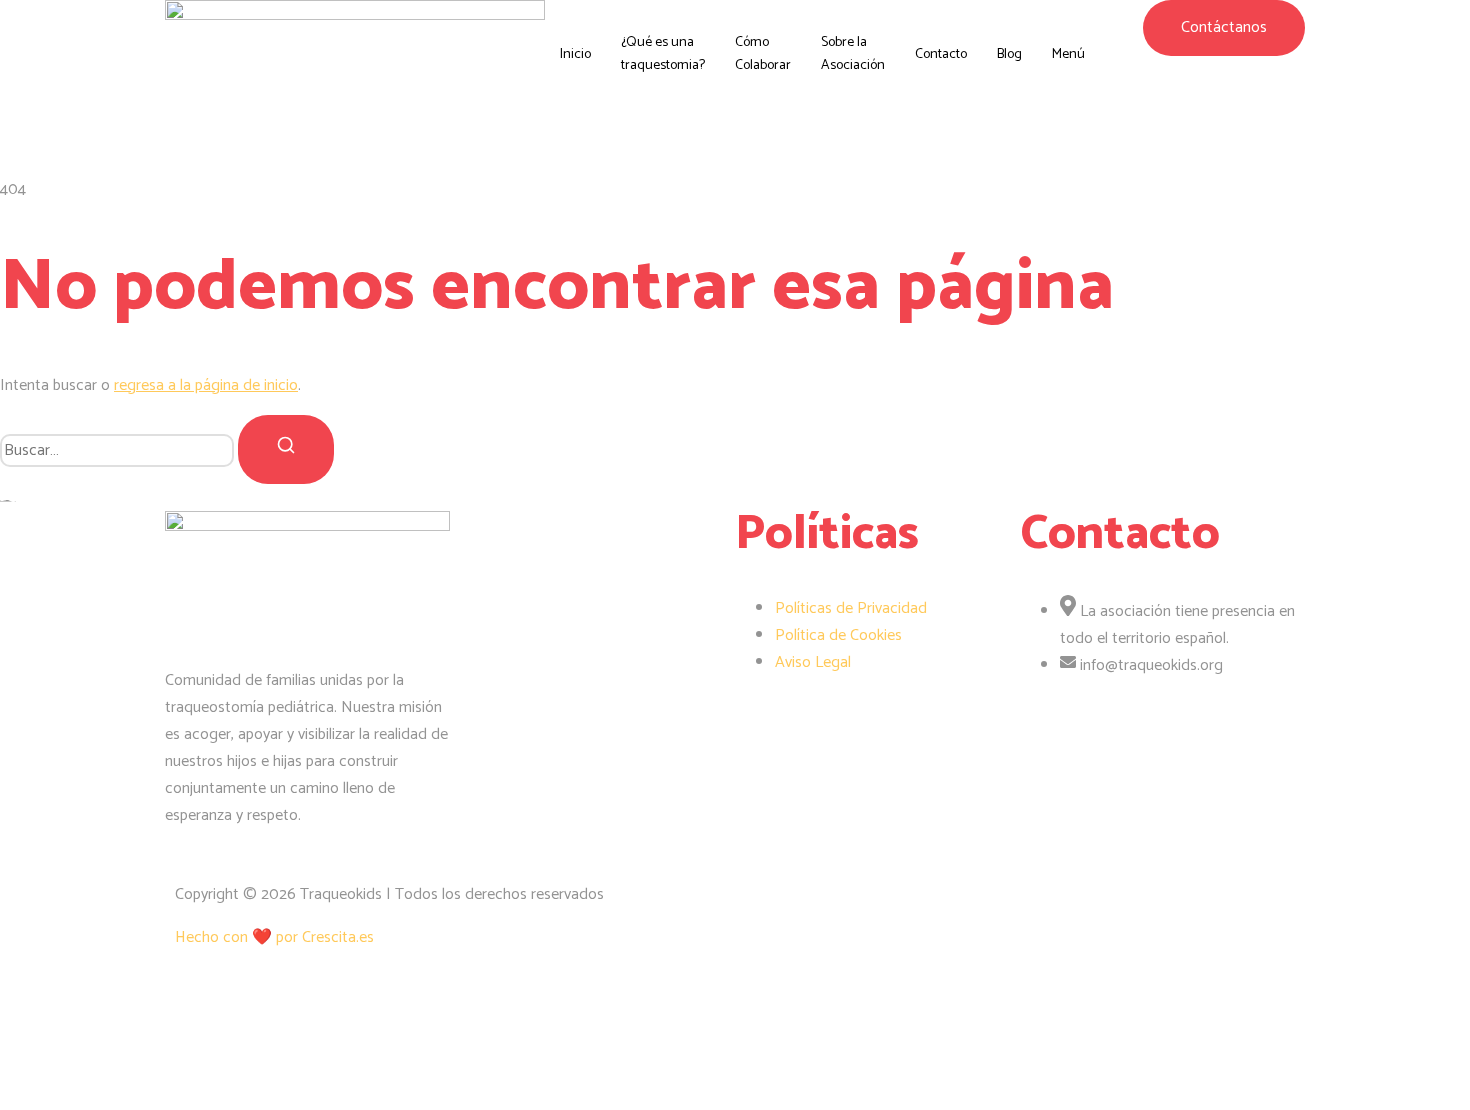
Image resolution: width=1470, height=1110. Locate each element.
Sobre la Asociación (853, 54)
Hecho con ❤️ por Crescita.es (274, 937)
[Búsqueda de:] (119, 450)
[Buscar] (286, 449)
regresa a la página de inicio (206, 385)
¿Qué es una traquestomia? (663, 54)
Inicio (575, 54)
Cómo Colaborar (763, 54)
